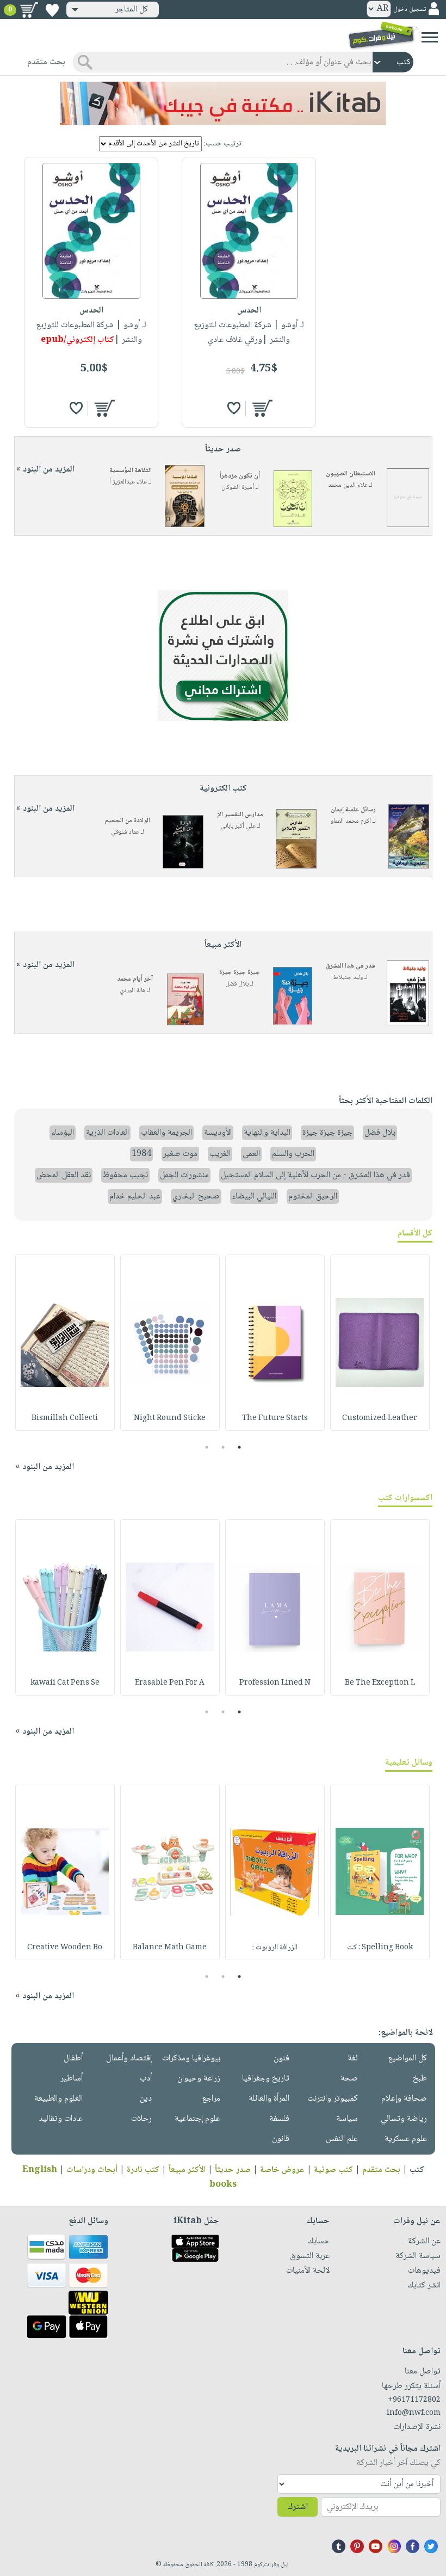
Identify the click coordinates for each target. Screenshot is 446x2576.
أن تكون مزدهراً (240, 476)
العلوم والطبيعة (58, 2099)
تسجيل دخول (410, 10)
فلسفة (279, 2119)
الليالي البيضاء (254, 1197)
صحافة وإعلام (404, 2099)
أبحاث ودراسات (92, 2170)
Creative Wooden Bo (65, 1948)
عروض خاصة (282, 2170)
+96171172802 (414, 2400)
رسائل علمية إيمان (353, 810)
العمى (251, 1154)
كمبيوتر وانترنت (333, 2099)
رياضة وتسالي (404, 2119)
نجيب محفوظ (125, 1175)
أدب (146, 2079)
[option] (380, 1343)
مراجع (211, 2099)
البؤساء (63, 1133)
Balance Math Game (170, 1948)
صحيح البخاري (196, 1197)
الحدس (249, 311)
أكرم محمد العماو (351, 821)
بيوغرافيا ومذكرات (191, 2058)
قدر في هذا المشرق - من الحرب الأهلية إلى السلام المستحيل (315, 1175)
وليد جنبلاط (348, 978)
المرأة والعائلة (269, 2099)
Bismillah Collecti (65, 1418)
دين (146, 2099)
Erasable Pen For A (170, 1683)
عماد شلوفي (125, 832)
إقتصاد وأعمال (129, 2058)
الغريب (220, 1154)
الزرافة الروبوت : (275, 1948)
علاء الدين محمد (348, 485)
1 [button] (240, 1447)
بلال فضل (237, 984)
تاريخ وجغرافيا (266, 2079)
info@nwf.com (414, 2413)
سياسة (347, 2119)
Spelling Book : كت (380, 1948)
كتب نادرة (143, 2170)
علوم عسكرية (406, 2139)
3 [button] (207, 1447)
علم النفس (342, 2139)
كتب (417, 2170)
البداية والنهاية (267, 1133)
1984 (141, 1154)
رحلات (141, 2119)
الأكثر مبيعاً (187, 2170)
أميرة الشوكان (238, 488)
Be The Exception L (380, 1683)
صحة (349, 2079)
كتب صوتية (333, 2170)
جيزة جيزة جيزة (240, 973)
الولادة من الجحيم (128, 821)
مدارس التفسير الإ (240, 815)
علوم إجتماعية (197, 2119)
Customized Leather (380, 1418)
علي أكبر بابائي (238, 826)
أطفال (73, 2058)
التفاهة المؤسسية (131, 471)
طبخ (420, 2079)
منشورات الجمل (184, 1175)
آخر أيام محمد (135, 979)
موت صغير (180, 1154)
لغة (353, 2058)
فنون (281, 2058)
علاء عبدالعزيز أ (128, 482)
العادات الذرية (107, 1133)
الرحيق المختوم (313, 1197)
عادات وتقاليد (61, 2119)
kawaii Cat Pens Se (65, 1683)
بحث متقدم (381, 2170)
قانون (281, 2139)
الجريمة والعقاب (166, 1133)
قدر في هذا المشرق (351, 966)
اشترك (298, 2507)
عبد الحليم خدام (135, 1197)
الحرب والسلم (293, 1154)
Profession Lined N (275, 1683)
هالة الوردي (132, 991)
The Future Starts (275, 1418)
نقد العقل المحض (64, 1175)
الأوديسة (218, 1133)
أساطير (72, 2079)
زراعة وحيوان (199, 2079)
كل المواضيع (407, 2058)
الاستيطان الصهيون (351, 474)
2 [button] (223, 1447)
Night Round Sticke (170, 1418)
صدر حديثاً (233, 2170)
